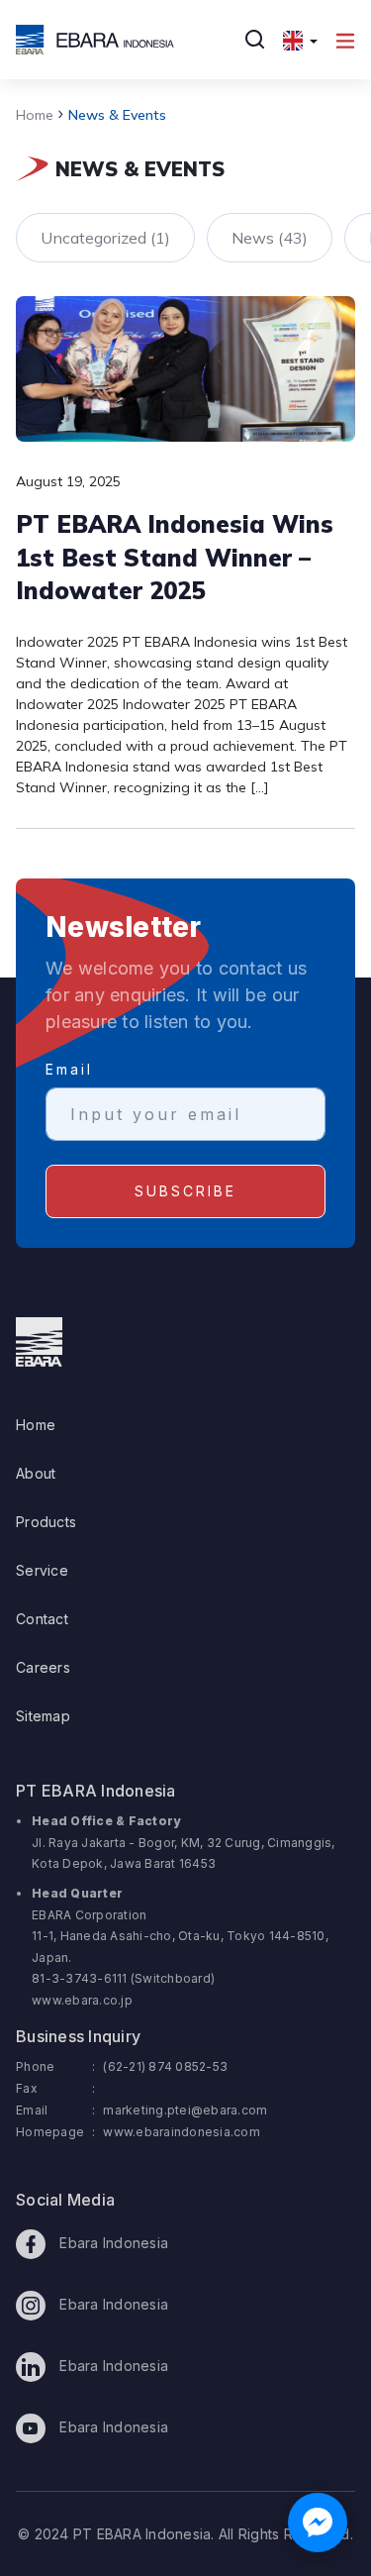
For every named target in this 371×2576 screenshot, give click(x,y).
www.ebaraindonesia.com (182, 2132)
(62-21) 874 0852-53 (165, 2066)
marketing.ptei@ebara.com (185, 2110)
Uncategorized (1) (105, 238)
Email (69, 1069)
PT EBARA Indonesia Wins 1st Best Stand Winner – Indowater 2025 (175, 557)
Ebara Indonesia (112, 2243)
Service (42, 1570)
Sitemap (43, 1716)
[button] (300, 40)
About (36, 1473)
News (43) (270, 238)
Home (35, 115)
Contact (42, 1619)
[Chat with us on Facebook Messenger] (318, 2523)
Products (46, 1522)
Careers (43, 1667)
